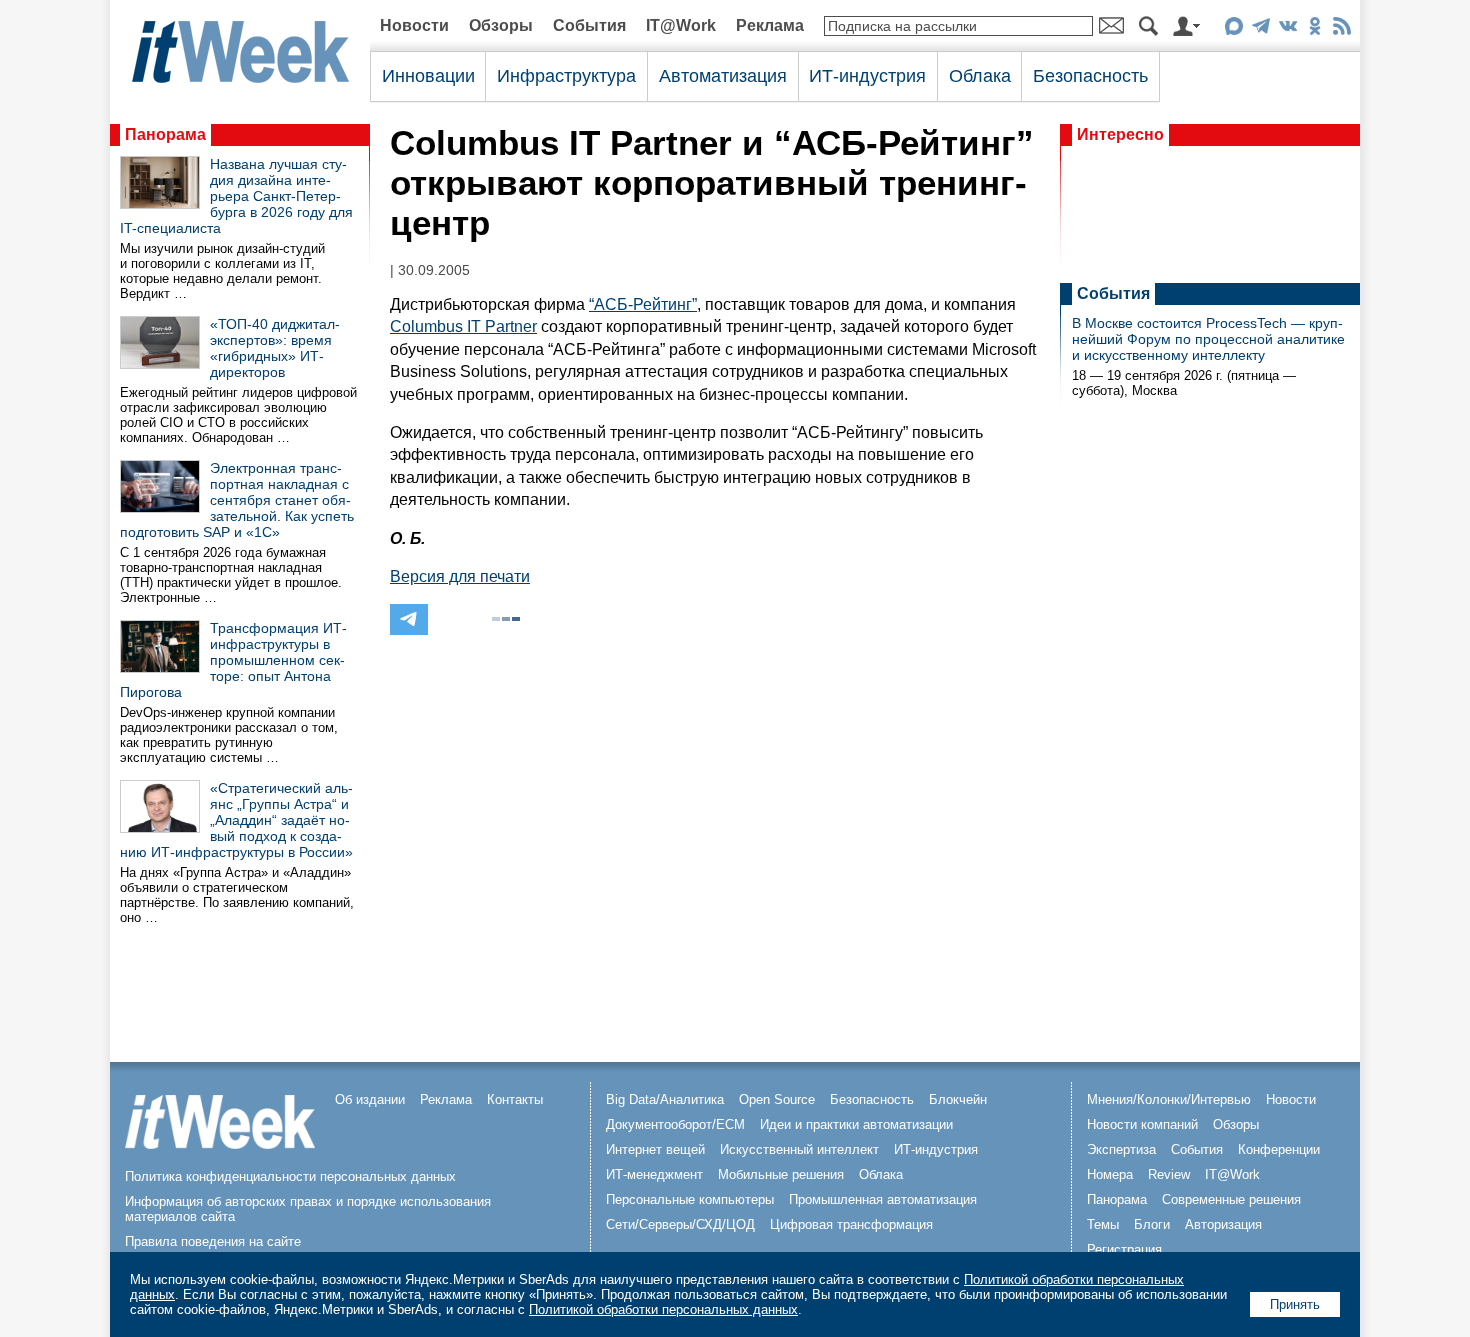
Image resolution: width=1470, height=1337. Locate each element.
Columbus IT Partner (463, 326)
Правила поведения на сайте (213, 1241)
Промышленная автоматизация (883, 1199)
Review (1169, 1174)
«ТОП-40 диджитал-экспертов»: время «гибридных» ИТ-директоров (275, 348)
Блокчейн (958, 1099)
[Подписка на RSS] (1341, 29)
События (589, 25)
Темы (1103, 1224)
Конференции (1279, 1149)
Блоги (1152, 1224)
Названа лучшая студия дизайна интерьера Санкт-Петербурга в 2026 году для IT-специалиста (236, 196)
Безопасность (1090, 76)
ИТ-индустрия (867, 76)
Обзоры (501, 25)
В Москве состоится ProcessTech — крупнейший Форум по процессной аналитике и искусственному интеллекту (1208, 339)
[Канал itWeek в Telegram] (1260, 29)
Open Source (777, 1099)
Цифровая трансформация (851, 1224)
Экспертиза (1121, 1149)
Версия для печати (460, 576)
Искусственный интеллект (799, 1149)
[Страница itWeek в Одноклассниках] (1314, 29)
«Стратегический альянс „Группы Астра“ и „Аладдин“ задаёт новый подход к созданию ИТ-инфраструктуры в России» (236, 820)
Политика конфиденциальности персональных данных (290, 1176)
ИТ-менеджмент (654, 1174)
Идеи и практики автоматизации (856, 1124)
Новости (414, 25)
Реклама (770, 25)
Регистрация (1124, 1249)
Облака (980, 76)
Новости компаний (1142, 1124)
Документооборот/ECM (675, 1124)
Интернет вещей (655, 1149)
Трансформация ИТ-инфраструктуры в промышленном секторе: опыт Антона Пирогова (233, 660)
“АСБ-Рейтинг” (643, 304)
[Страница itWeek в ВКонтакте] (1287, 29)
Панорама (165, 134)
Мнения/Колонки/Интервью (1169, 1099)
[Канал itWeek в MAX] (1233, 29)
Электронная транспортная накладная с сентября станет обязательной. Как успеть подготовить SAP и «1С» (237, 500)
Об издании (370, 1099)
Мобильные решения (781, 1174)
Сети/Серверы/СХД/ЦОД (680, 1224)
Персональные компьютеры (690, 1199)
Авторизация (1223, 1224)
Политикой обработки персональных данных (663, 1309)
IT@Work (681, 25)
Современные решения (1231, 1199)
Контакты (515, 1099)
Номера (1110, 1174)
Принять (1295, 1304)
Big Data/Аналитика (665, 1099)
